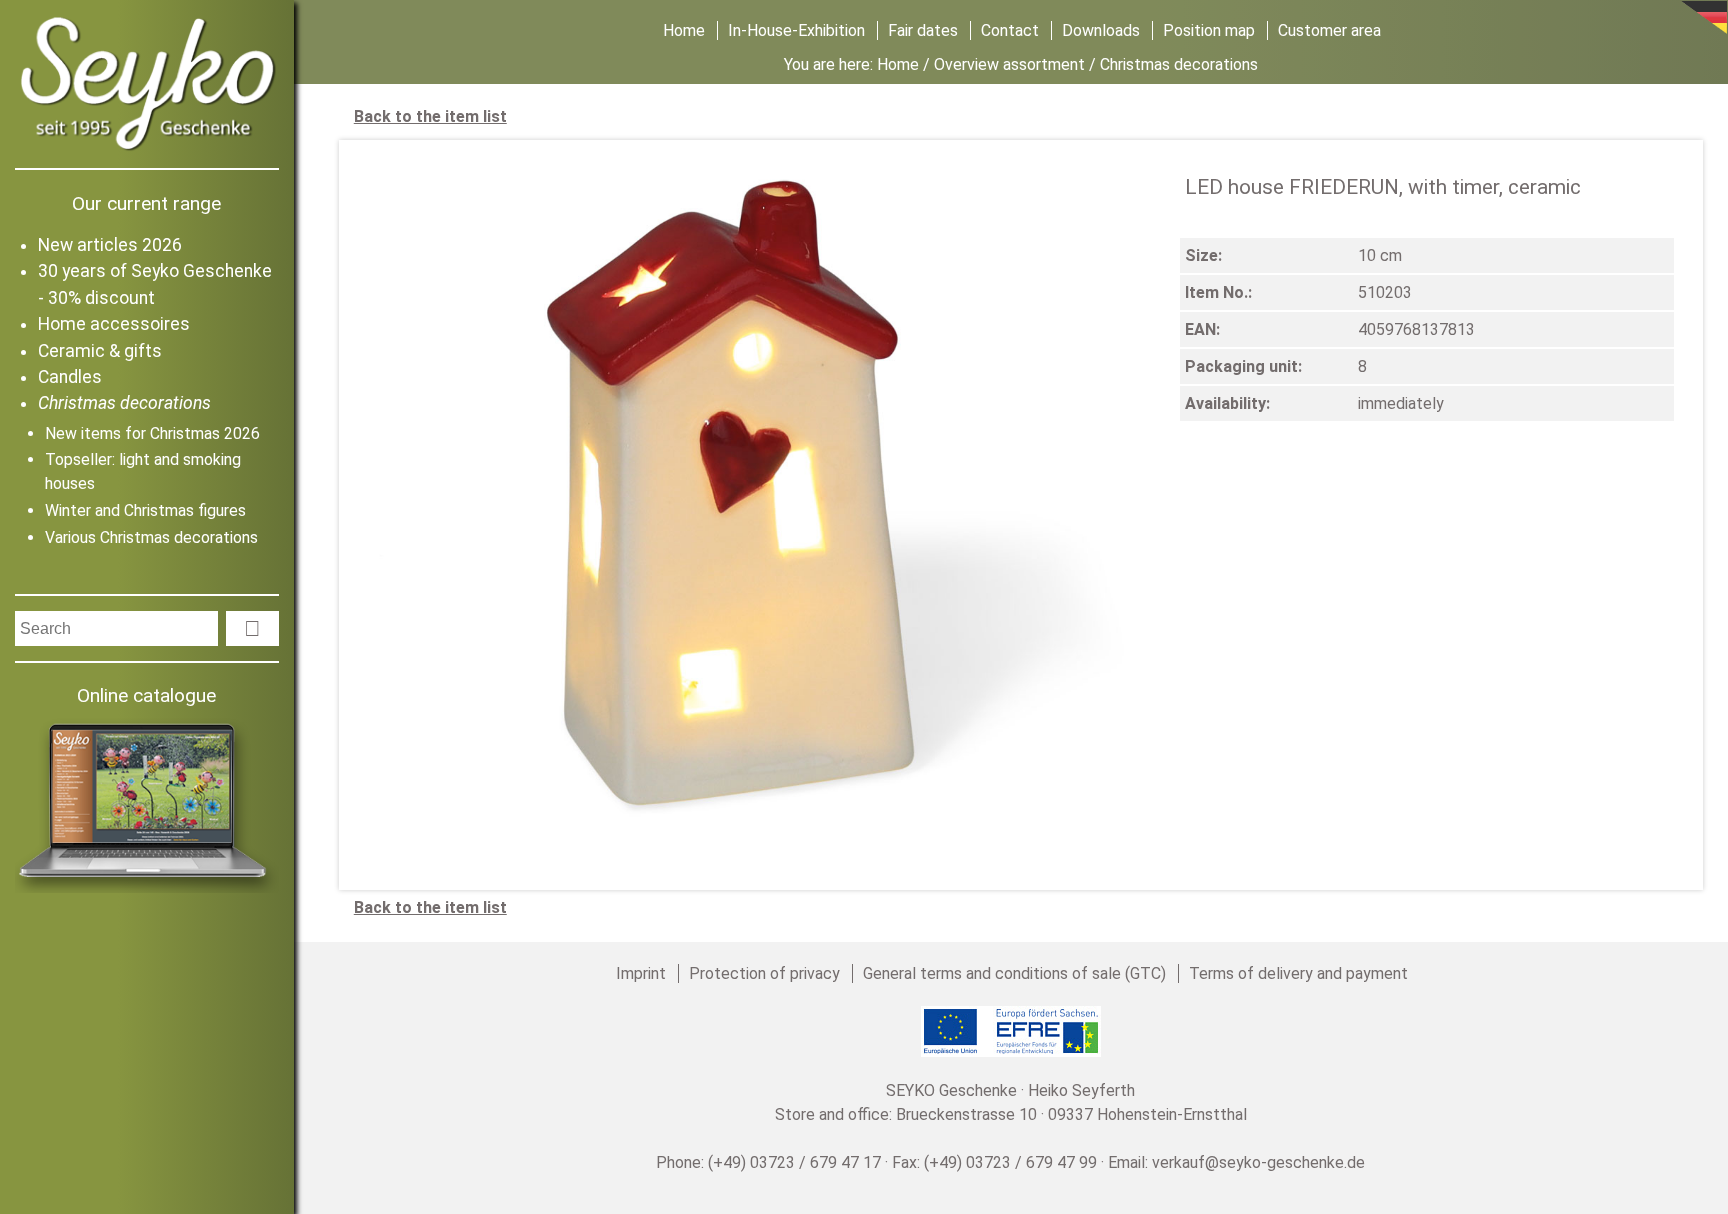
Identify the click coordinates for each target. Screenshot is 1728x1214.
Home (684, 30)
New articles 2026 (110, 245)
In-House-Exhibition (796, 30)
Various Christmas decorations (151, 537)
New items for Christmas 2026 (152, 433)
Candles (70, 377)
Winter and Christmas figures (145, 510)
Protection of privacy (764, 973)
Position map (1209, 30)
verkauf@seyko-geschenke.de (1258, 1162)
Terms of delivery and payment (1298, 973)
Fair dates (923, 30)
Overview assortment (1009, 64)
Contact (1010, 30)
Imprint (641, 973)
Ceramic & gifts (100, 351)
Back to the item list (430, 116)
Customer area (1329, 30)
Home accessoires (114, 324)
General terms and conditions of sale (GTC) (1014, 973)
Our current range (146, 203)
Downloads (1101, 30)
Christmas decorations (124, 403)
